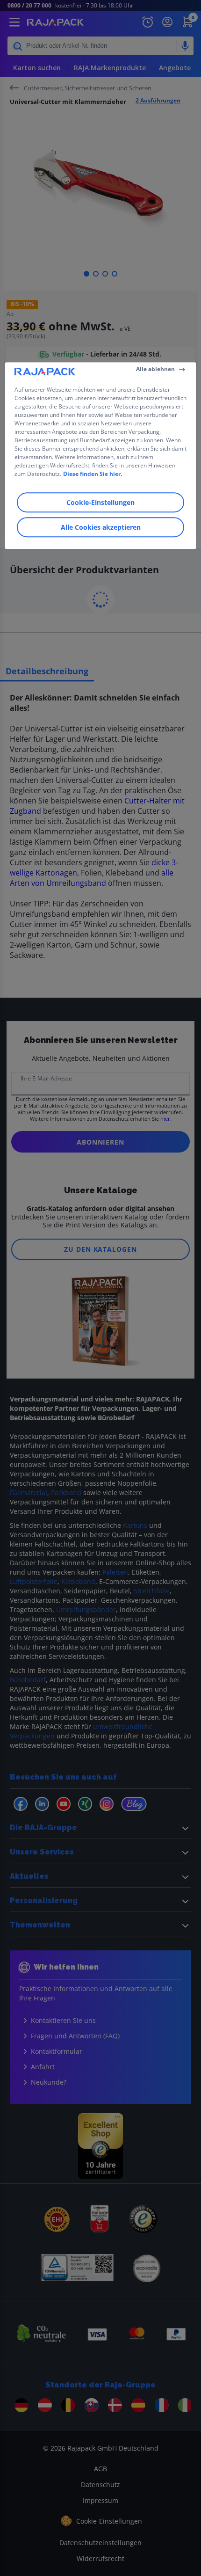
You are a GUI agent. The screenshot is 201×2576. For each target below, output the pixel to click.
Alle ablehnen (155, 369)
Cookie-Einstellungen (100, 502)
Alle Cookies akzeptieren (101, 527)
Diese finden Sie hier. (93, 474)
